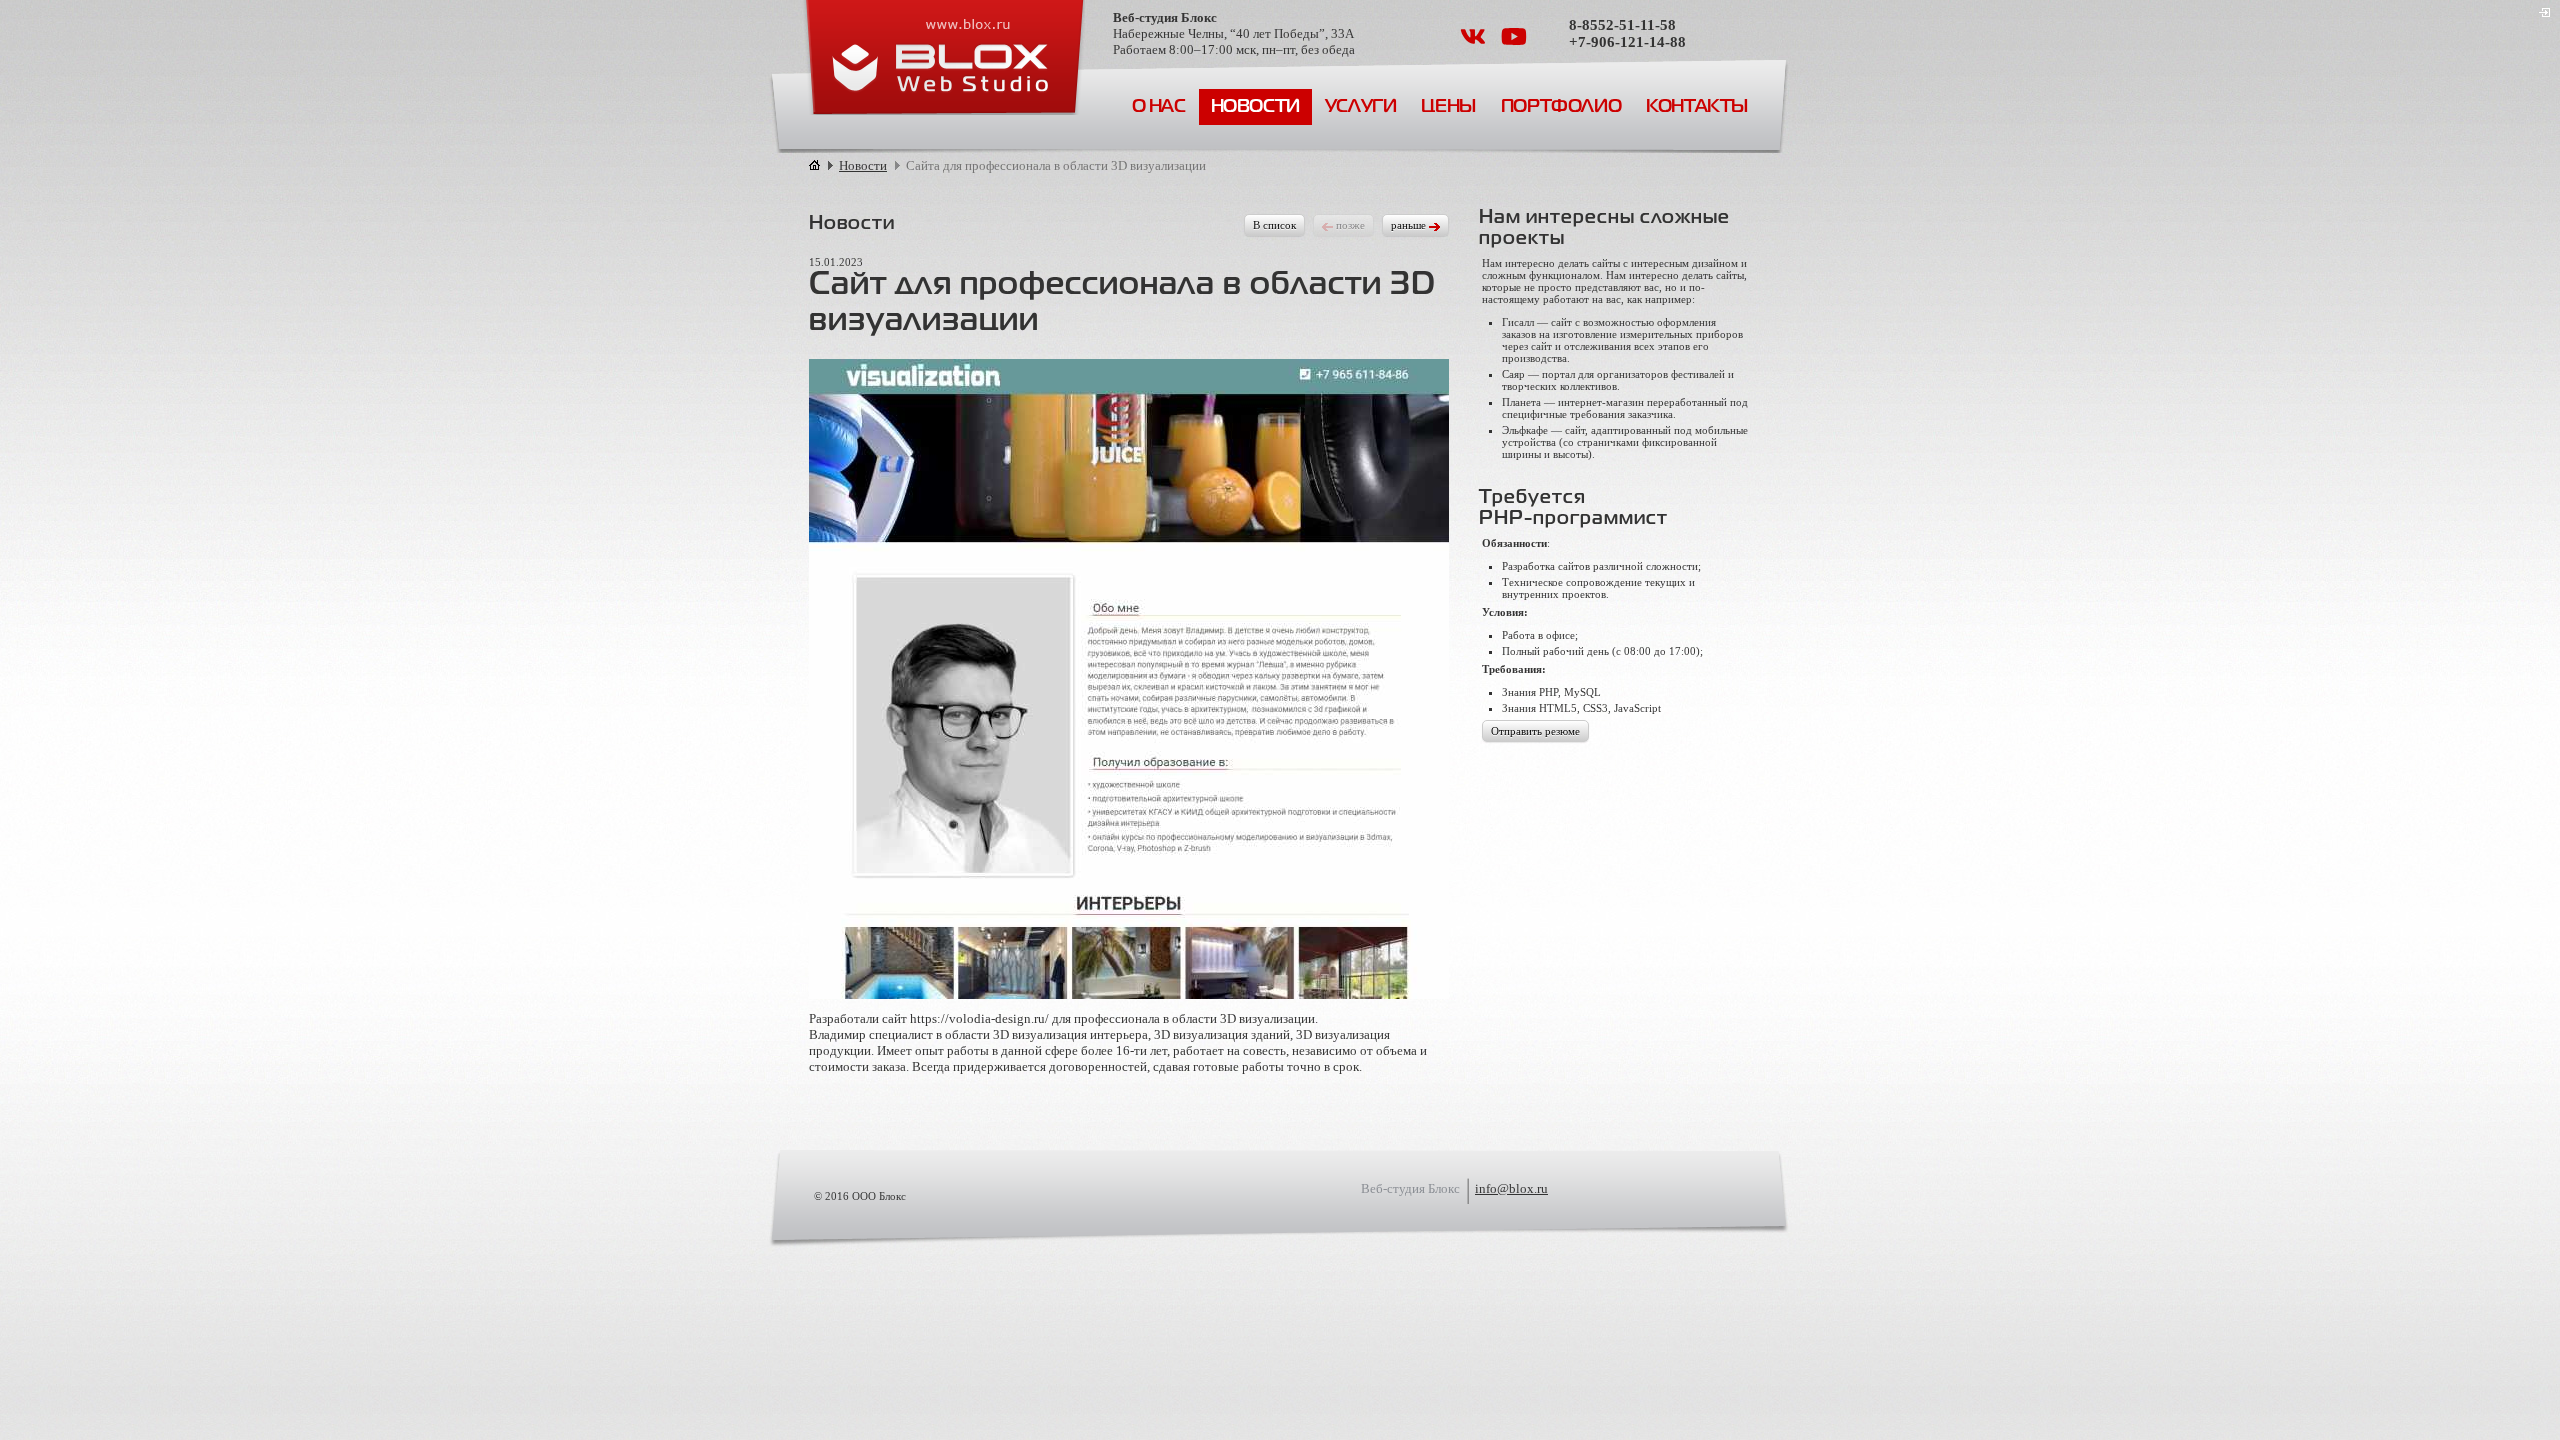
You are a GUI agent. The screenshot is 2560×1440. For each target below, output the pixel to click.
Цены (1448, 107)
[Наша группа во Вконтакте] (1474, 43)
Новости (1255, 107)
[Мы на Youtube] (1514, 43)
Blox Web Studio (943, 57)
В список (1274, 225)
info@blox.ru (1511, 1188)
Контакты (1697, 107)
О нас (1159, 107)
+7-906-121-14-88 (1627, 42)
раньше (1410, 225)
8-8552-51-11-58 (1622, 25)
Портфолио (1561, 107)
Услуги (1361, 107)
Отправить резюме (1535, 731)
